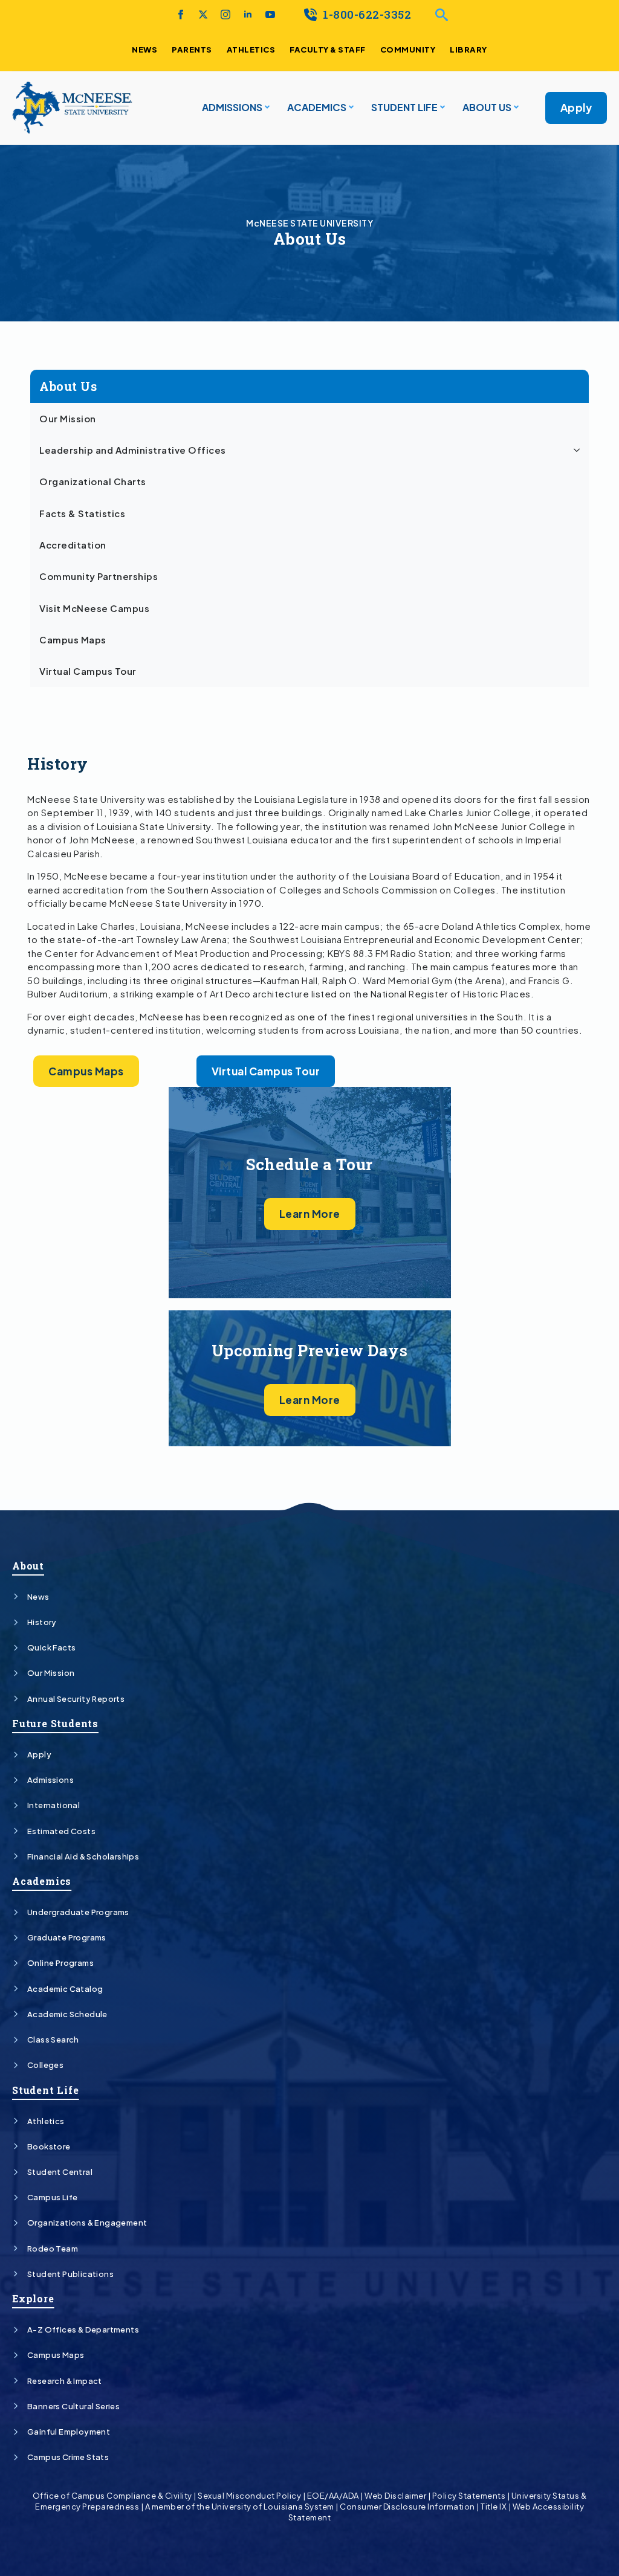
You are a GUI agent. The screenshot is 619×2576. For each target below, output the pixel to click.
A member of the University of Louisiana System (240, 2507)
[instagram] (225, 14)
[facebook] (181, 14)
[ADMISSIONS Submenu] (266, 108)
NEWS (144, 50)
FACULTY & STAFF (328, 50)
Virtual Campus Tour (88, 671)
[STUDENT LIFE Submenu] (441, 108)
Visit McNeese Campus (94, 608)
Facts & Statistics (82, 514)
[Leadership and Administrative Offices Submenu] (579, 450)
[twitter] (203, 14)
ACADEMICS (317, 107)
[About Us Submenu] (515, 108)
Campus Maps (73, 640)
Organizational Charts (93, 481)
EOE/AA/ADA (333, 2496)
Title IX (494, 2507)
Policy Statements (469, 2496)
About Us (487, 107)
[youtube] (270, 14)
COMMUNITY (408, 50)
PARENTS (192, 50)
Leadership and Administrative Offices (133, 450)
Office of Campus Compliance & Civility (112, 2496)
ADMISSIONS (232, 107)
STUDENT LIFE (404, 107)
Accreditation (73, 545)
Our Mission (68, 419)
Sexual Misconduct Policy (249, 2496)
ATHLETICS (251, 50)
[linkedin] (248, 14)
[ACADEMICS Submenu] (350, 108)
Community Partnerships (99, 576)
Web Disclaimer (395, 2496)
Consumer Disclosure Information (407, 2507)
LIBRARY (468, 50)
